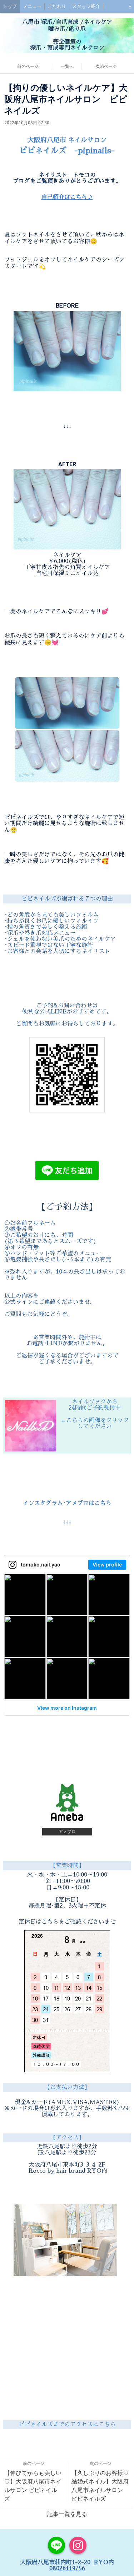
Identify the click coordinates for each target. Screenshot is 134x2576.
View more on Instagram (67, 1708)
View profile (107, 1564)
